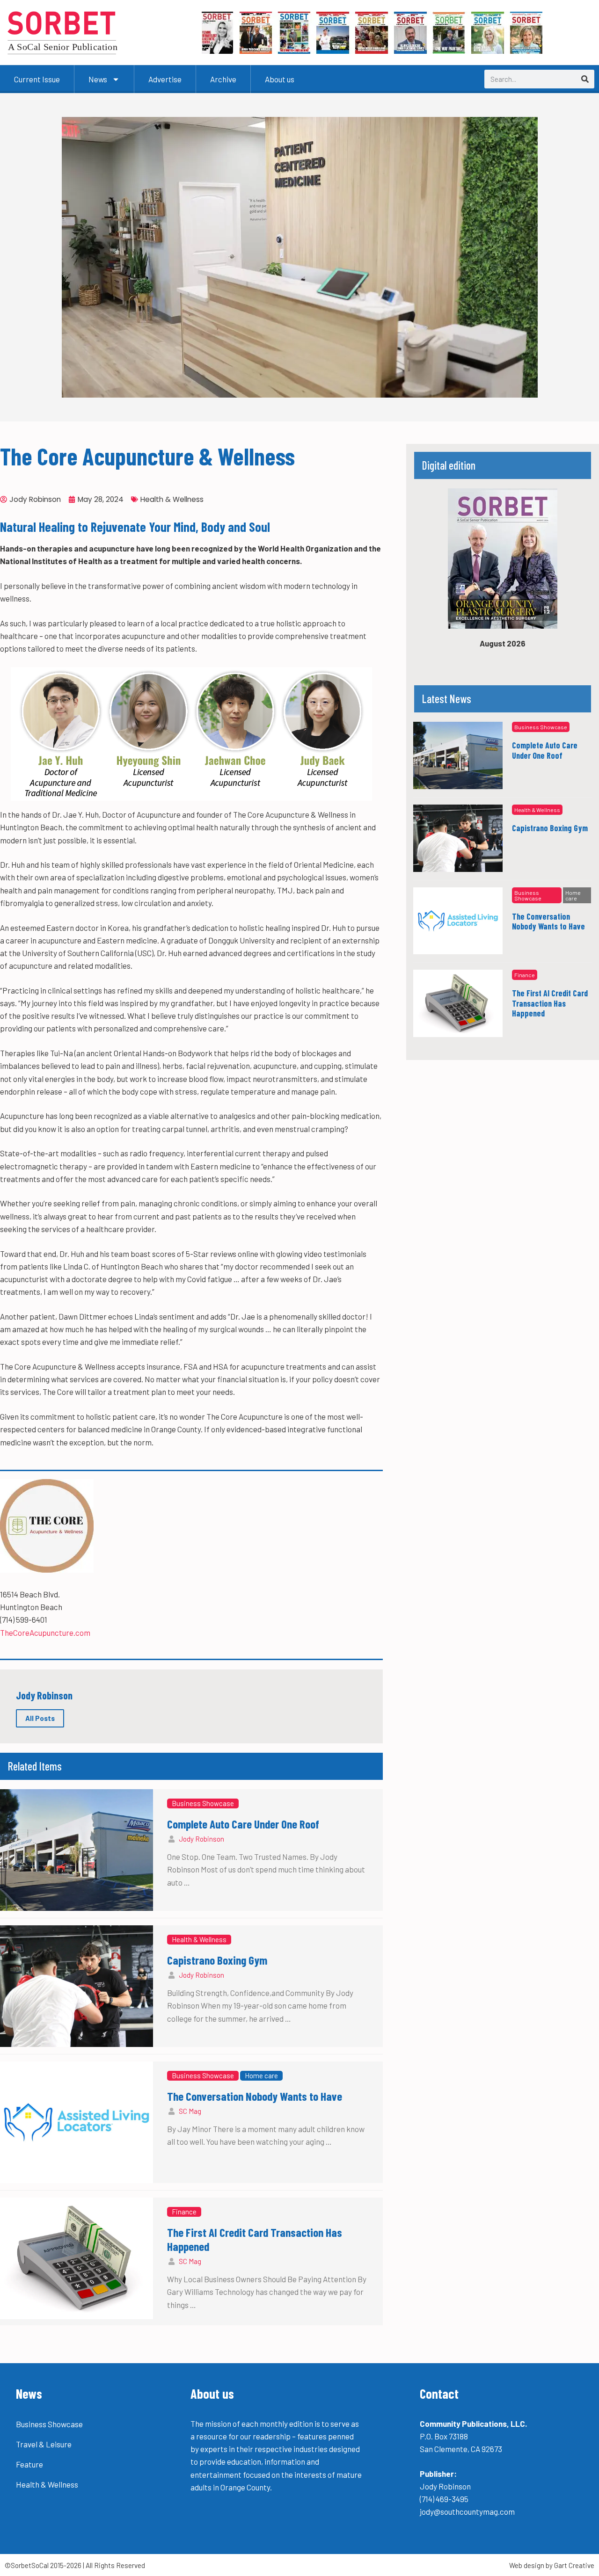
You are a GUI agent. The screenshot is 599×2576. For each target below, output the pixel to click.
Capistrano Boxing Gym (217, 1960)
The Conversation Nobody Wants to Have (255, 2096)
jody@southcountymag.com (467, 2511)
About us (280, 79)
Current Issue (37, 79)
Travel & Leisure (44, 2444)
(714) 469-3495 (444, 2499)
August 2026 (503, 643)
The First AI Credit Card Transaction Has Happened (550, 1003)
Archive (223, 79)
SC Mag (190, 2111)
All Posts (40, 1718)
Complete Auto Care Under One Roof (243, 1824)
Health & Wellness (172, 499)
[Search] (585, 79)
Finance (184, 2212)
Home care (261, 2075)
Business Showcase (203, 1803)
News (98, 79)
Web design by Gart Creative (552, 2565)
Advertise (165, 79)
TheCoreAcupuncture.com (45, 1633)
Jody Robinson (201, 1839)
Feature (29, 2464)
